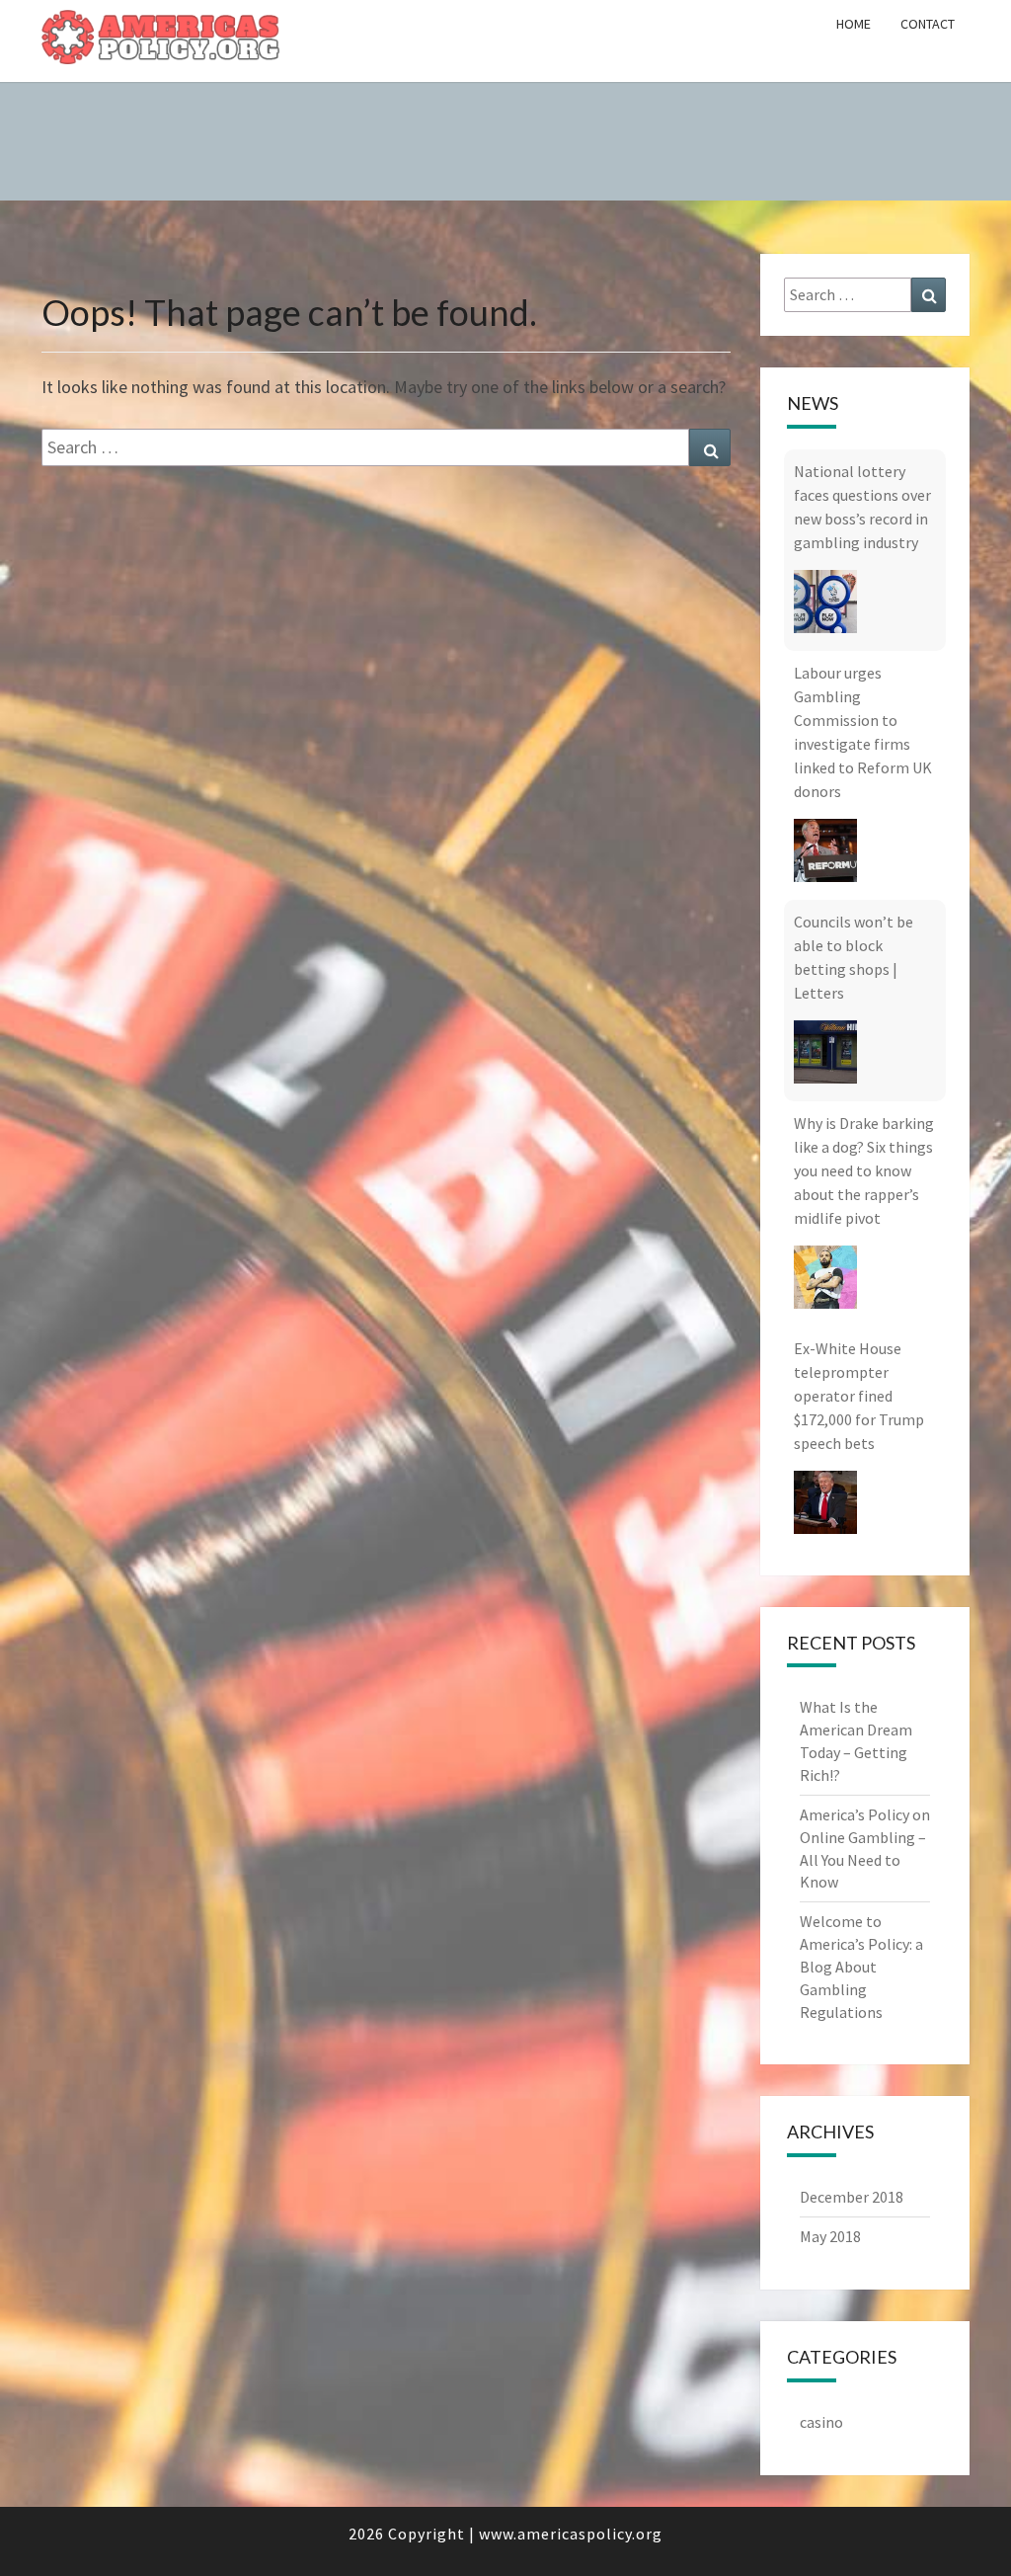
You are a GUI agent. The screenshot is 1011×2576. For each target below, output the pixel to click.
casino (821, 2422)
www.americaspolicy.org (571, 2534)
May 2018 (830, 2236)
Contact (928, 24)
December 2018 (852, 2197)
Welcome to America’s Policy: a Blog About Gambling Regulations (861, 1966)
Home (854, 24)
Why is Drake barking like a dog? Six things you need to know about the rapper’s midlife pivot (864, 969)
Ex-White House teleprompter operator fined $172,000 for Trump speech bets (859, 1194)
